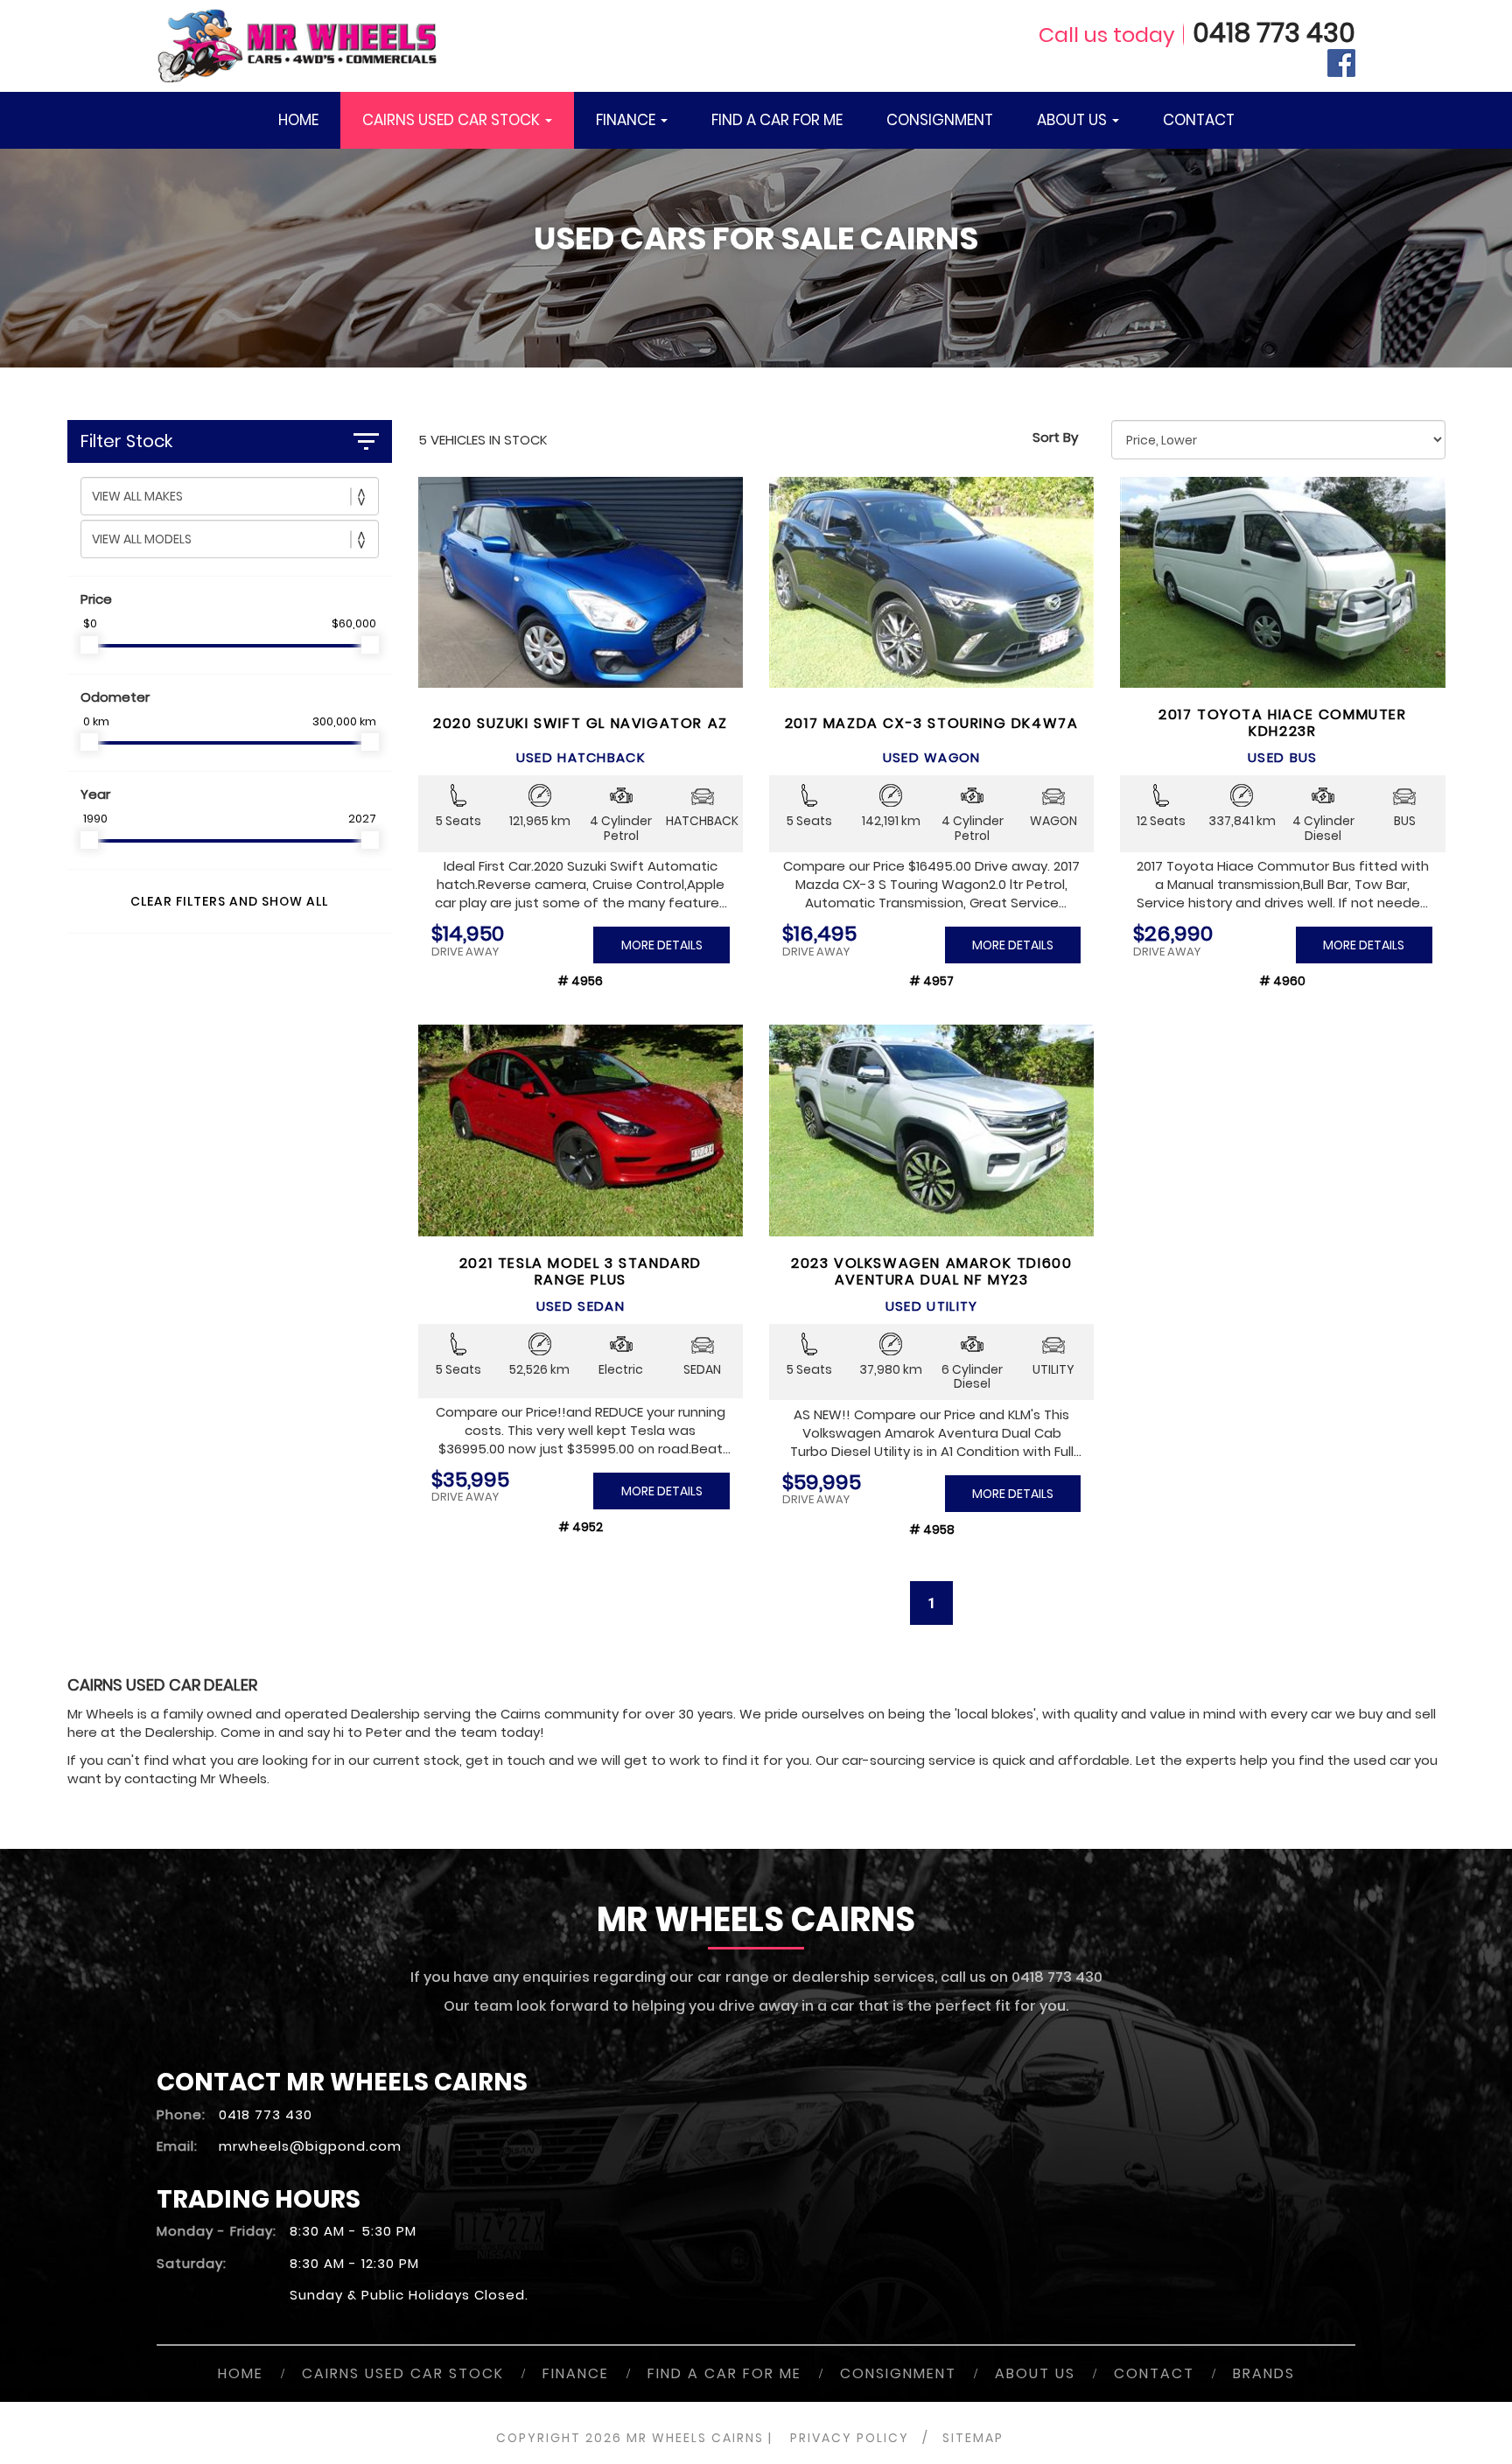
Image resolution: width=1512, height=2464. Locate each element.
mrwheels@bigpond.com (310, 2146)
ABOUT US (1074, 120)
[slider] (89, 645)
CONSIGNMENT (940, 120)
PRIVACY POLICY (850, 2438)
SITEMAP (973, 2438)
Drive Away (465, 952)
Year (95, 794)
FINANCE (627, 120)
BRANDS (1264, 2373)
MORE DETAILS (662, 945)
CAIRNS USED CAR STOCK (453, 120)
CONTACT (1199, 120)
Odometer (115, 697)
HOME (298, 120)
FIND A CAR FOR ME (777, 120)
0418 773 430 (1274, 33)
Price (96, 599)
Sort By (1055, 437)
